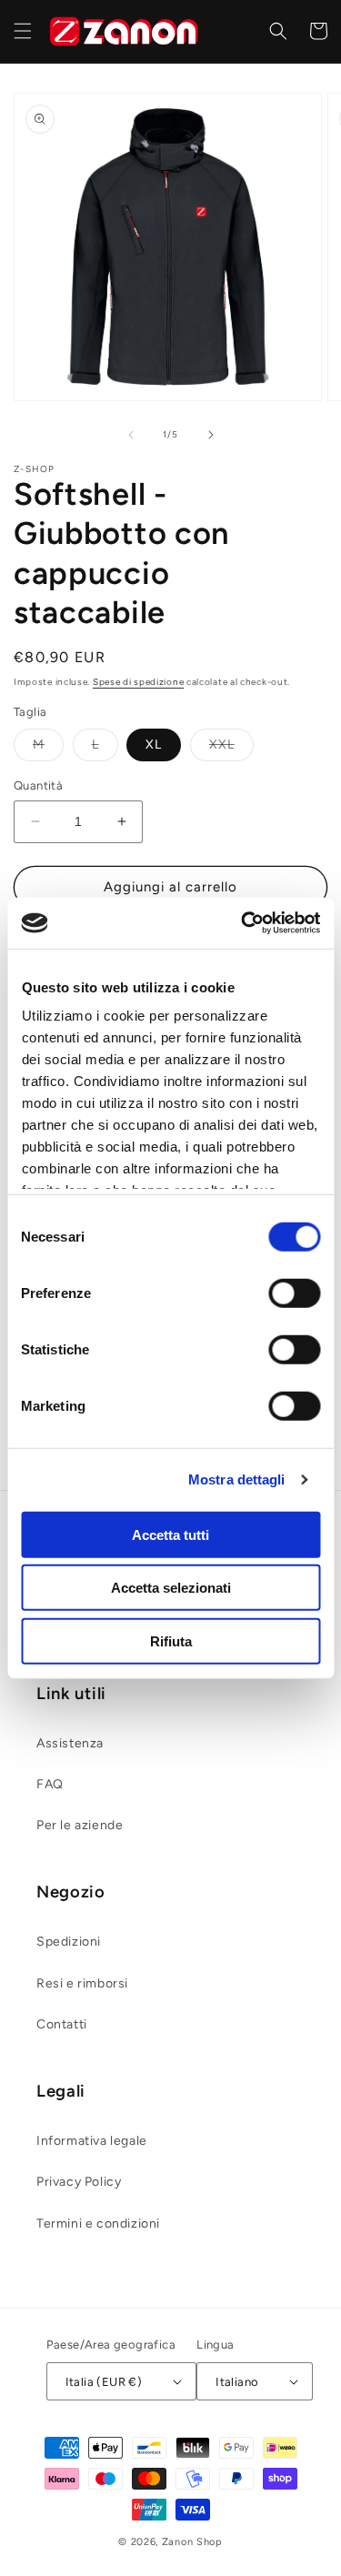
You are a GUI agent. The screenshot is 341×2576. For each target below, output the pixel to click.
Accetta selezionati (171, 1588)
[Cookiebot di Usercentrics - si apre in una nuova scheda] (243, 923)
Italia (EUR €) (104, 2382)
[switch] (294, 1293)
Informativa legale (92, 2141)
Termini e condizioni (98, 2224)
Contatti (62, 2024)
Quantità (38, 785)
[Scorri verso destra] (211, 435)
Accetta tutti (170, 1534)
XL (154, 745)
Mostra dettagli (237, 1479)
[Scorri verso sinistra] (131, 435)
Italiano (237, 2382)
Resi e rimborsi (82, 1983)
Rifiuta (171, 1640)
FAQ (50, 1784)
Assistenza (70, 1743)
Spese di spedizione (138, 682)
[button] (23, 31)
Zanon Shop (192, 2542)
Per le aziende (80, 1825)
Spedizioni (69, 1942)
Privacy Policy (79, 2182)
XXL (231, 749)
